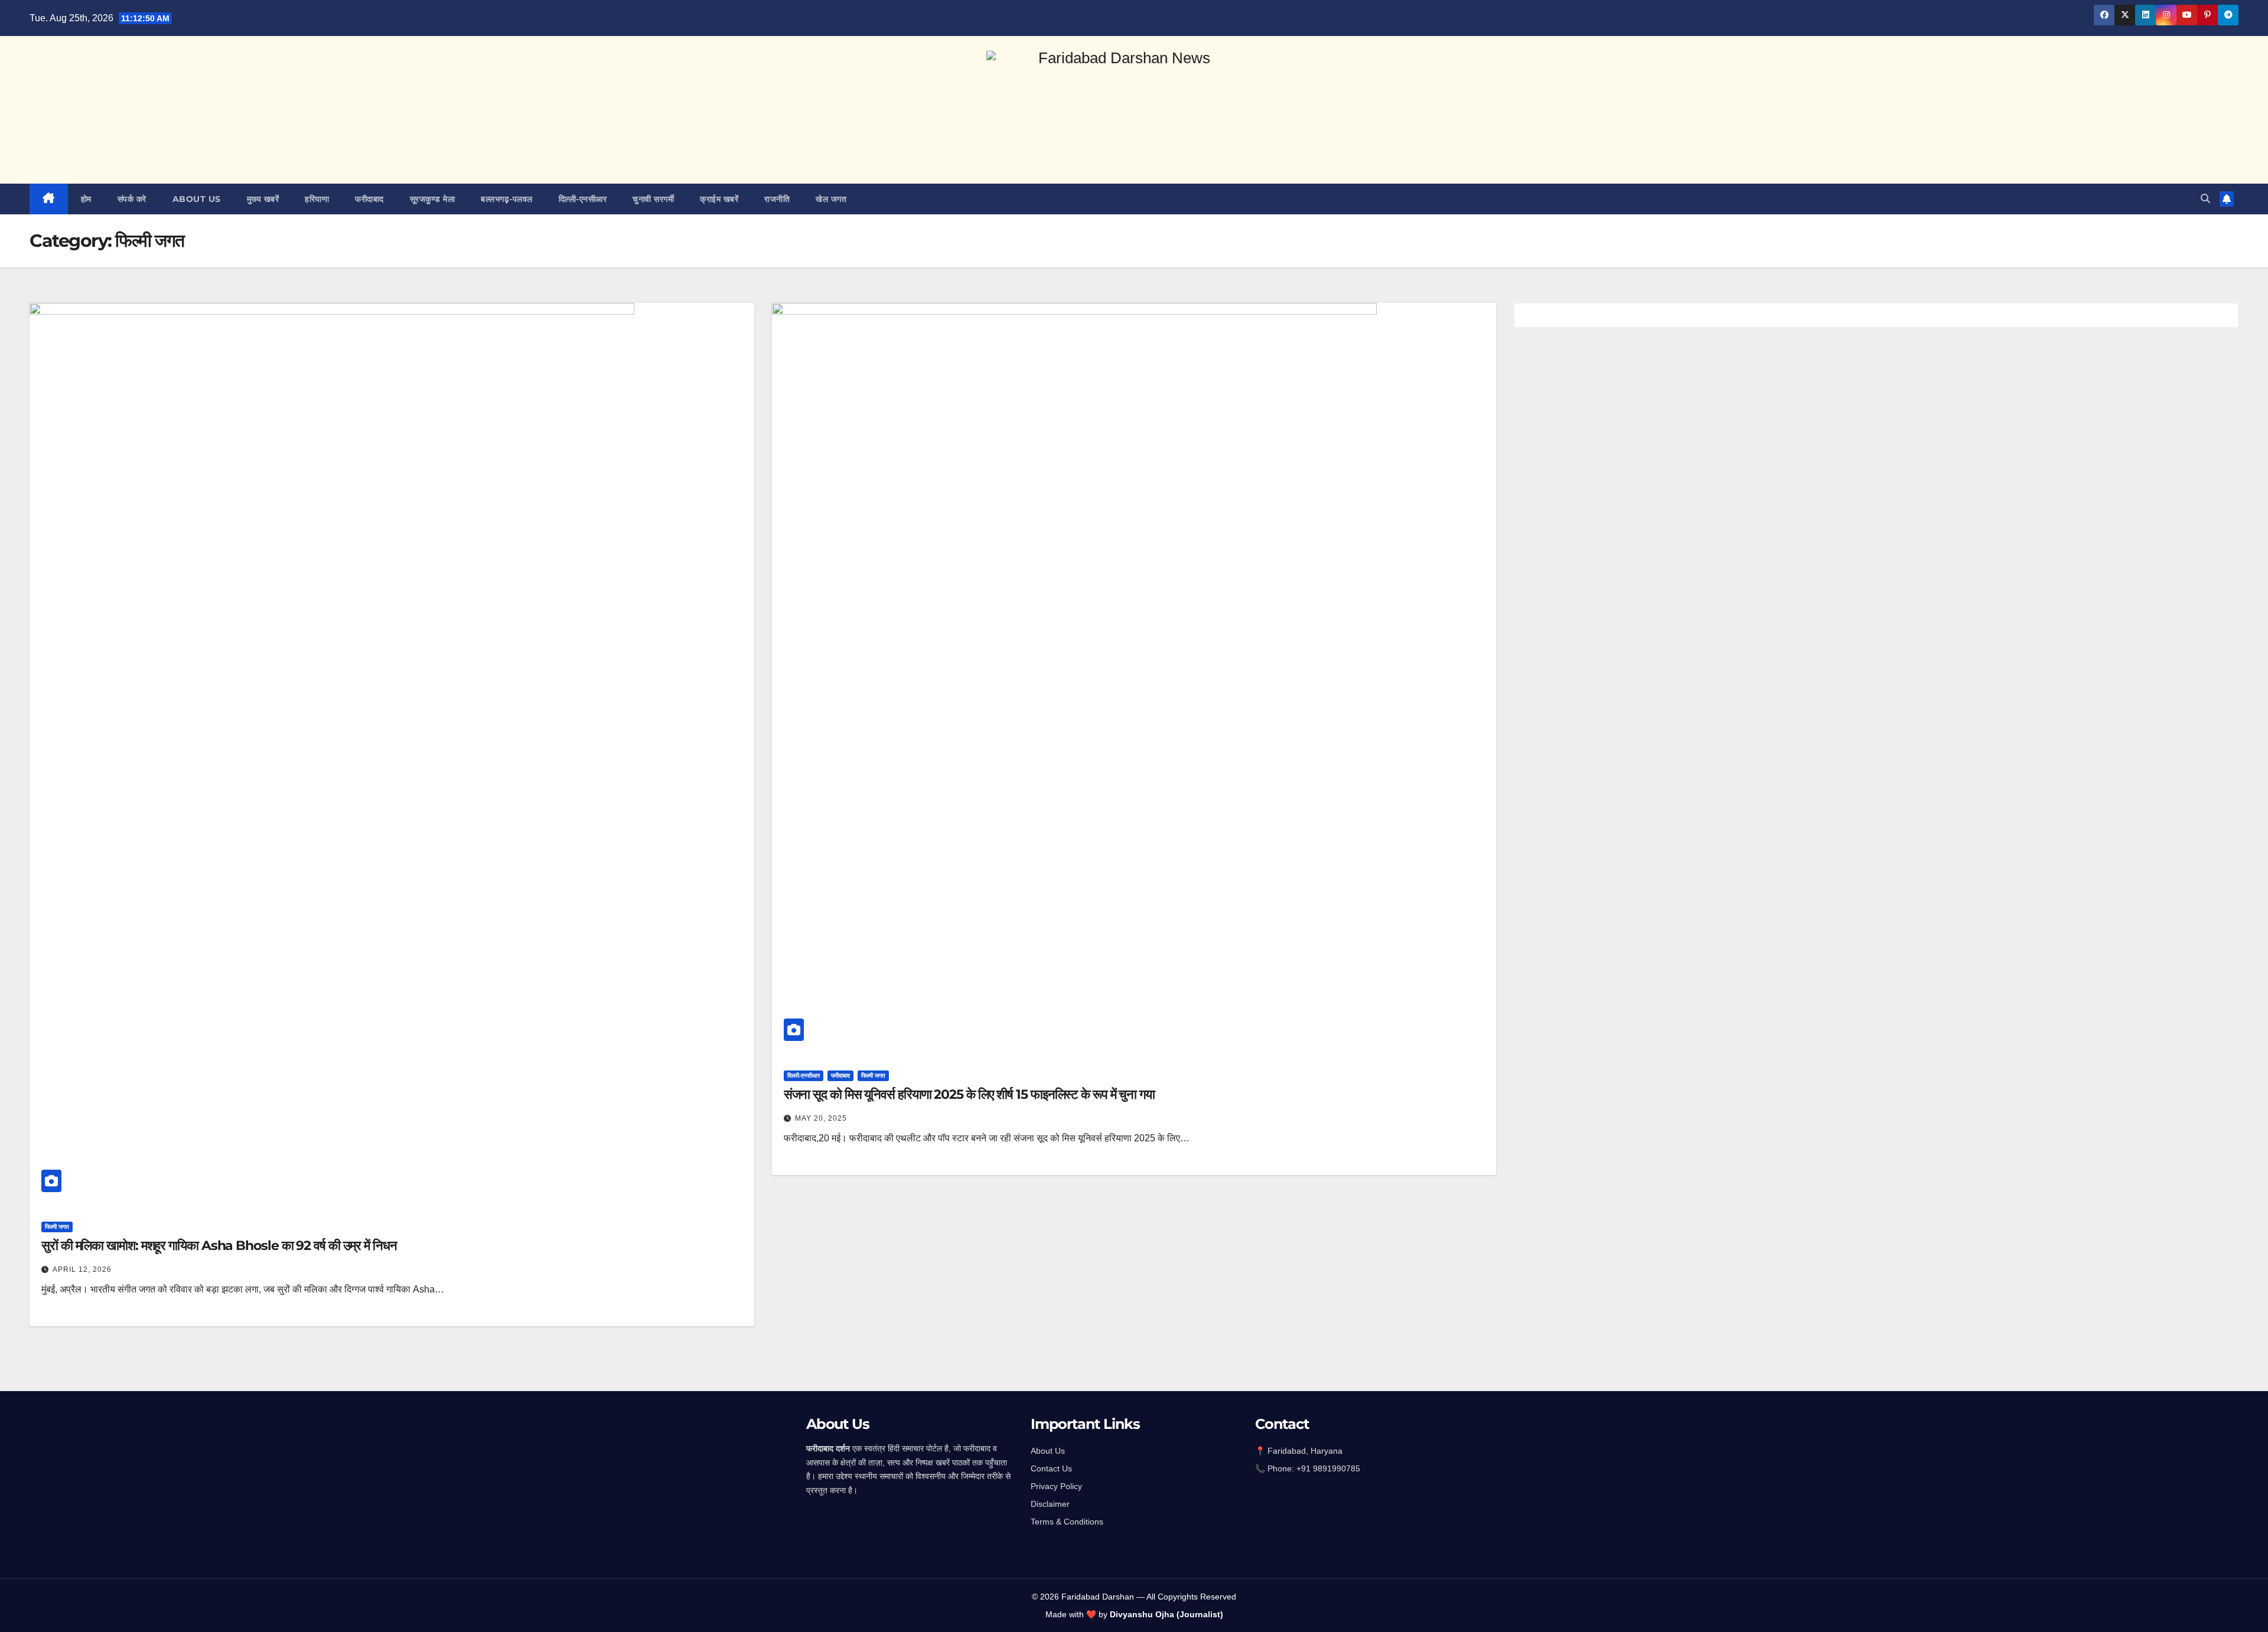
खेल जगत (831, 199)
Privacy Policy (1056, 1486)
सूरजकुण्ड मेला (433, 199)
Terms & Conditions (1067, 1522)
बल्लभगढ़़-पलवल (507, 199)
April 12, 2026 (82, 1269)
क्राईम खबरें (719, 199)
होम (86, 199)
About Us (1048, 1451)
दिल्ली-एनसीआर (583, 199)
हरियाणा (317, 199)
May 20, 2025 (821, 1118)
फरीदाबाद (369, 199)
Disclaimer (1050, 1504)
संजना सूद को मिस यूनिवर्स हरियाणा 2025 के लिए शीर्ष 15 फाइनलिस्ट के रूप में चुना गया (969, 1094)
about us (197, 199)
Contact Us (1051, 1468)
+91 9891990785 (1329, 1468)
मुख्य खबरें (263, 199)
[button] (2205, 199)
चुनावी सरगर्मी (653, 199)
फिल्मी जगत (57, 1227)
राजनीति (777, 199)
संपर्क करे (132, 199)
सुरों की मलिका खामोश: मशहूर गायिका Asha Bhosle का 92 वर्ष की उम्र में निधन (219, 1246)
